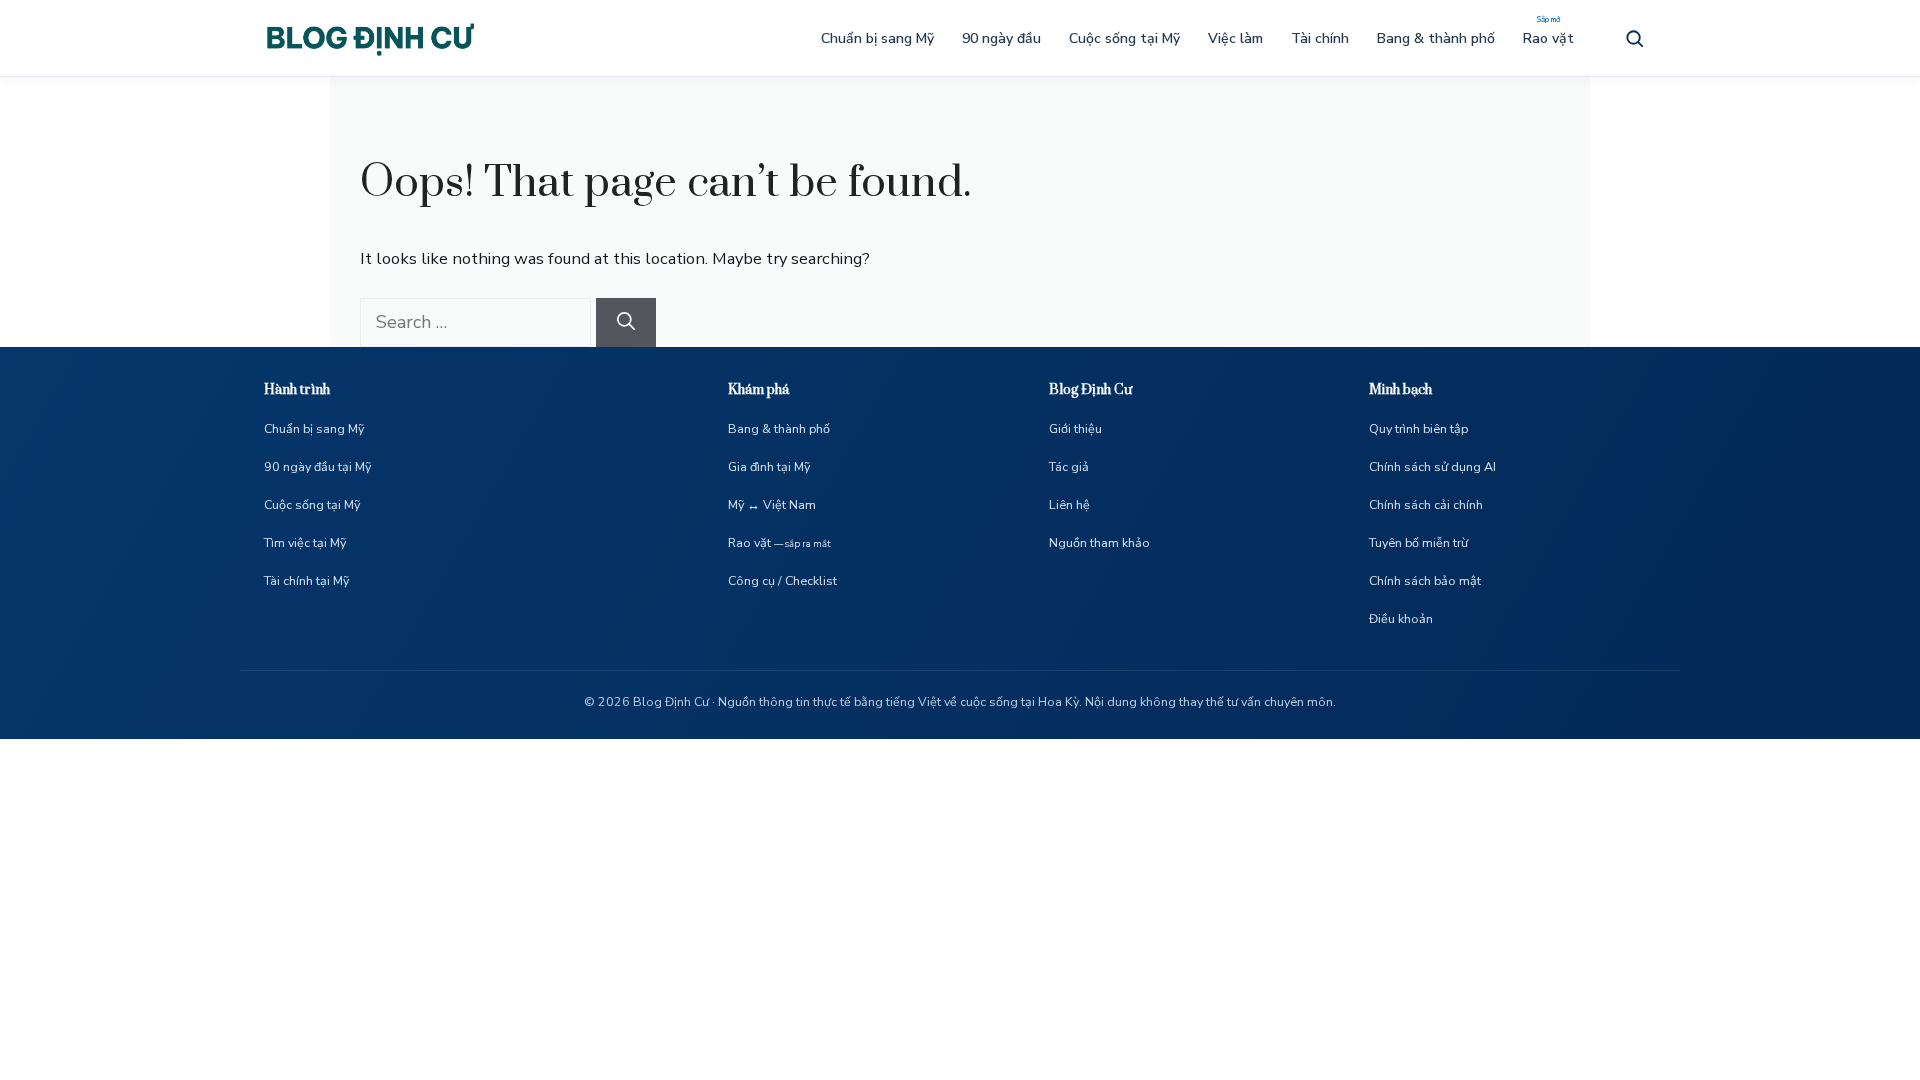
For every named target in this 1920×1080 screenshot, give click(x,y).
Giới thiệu (1075, 428)
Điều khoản (1401, 618)
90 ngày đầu (1001, 38)
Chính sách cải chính (1426, 504)
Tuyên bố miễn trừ (1418, 542)
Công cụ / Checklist (782, 580)
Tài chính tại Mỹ (306, 580)
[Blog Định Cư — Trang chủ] (369, 37)
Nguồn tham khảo (1099, 542)
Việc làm (1235, 38)
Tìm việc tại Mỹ (305, 542)
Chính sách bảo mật (1425, 580)
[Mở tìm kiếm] (1634, 38)
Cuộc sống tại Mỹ (1124, 38)
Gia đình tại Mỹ (769, 466)
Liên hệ (1069, 504)
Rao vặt (1548, 38)
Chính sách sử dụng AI (1432, 466)
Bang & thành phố (1436, 38)
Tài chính (1320, 38)
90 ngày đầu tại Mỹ (317, 466)
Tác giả (1069, 466)
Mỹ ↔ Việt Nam (772, 504)
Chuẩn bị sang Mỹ (877, 38)
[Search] (626, 322)
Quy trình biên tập (1418, 428)
